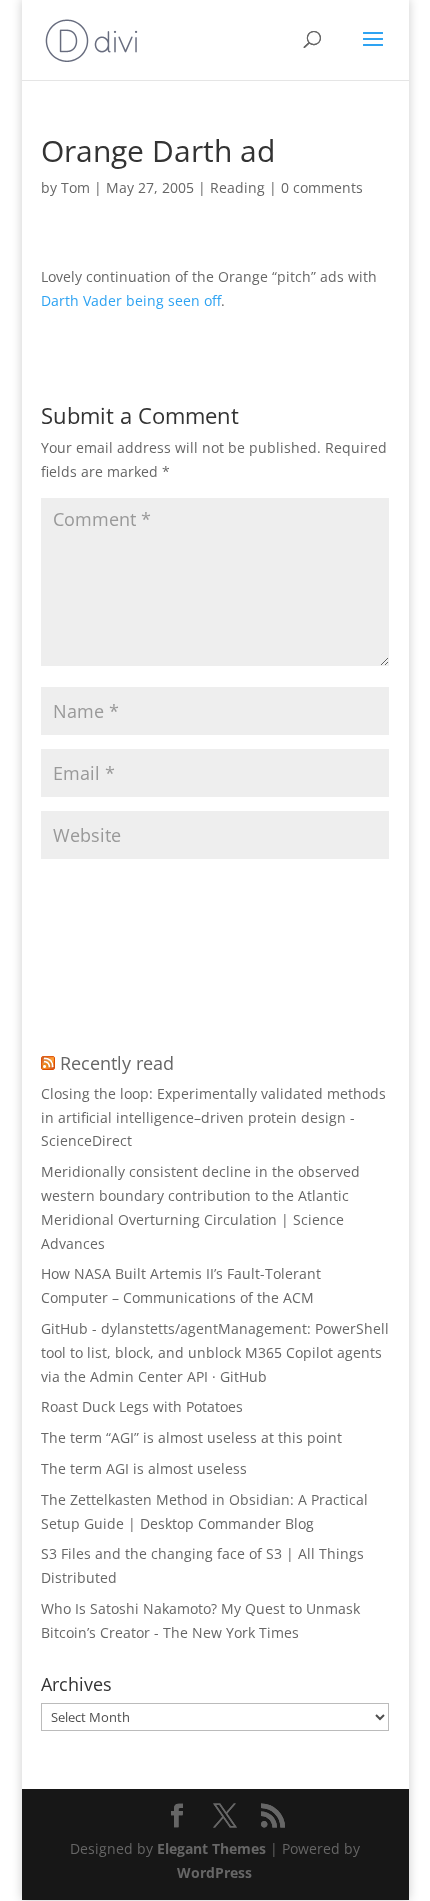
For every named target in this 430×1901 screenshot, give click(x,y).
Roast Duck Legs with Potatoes (142, 1406)
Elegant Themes (211, 1848)
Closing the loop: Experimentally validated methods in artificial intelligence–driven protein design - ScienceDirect (213, 1117)
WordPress (214, 1872)
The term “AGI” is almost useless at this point (191, 1437)
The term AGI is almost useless (144, 1468)
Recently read (117, 1063)
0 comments (322, 187)
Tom (75, 187)
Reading (237, 187)
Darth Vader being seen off (131, 300)
